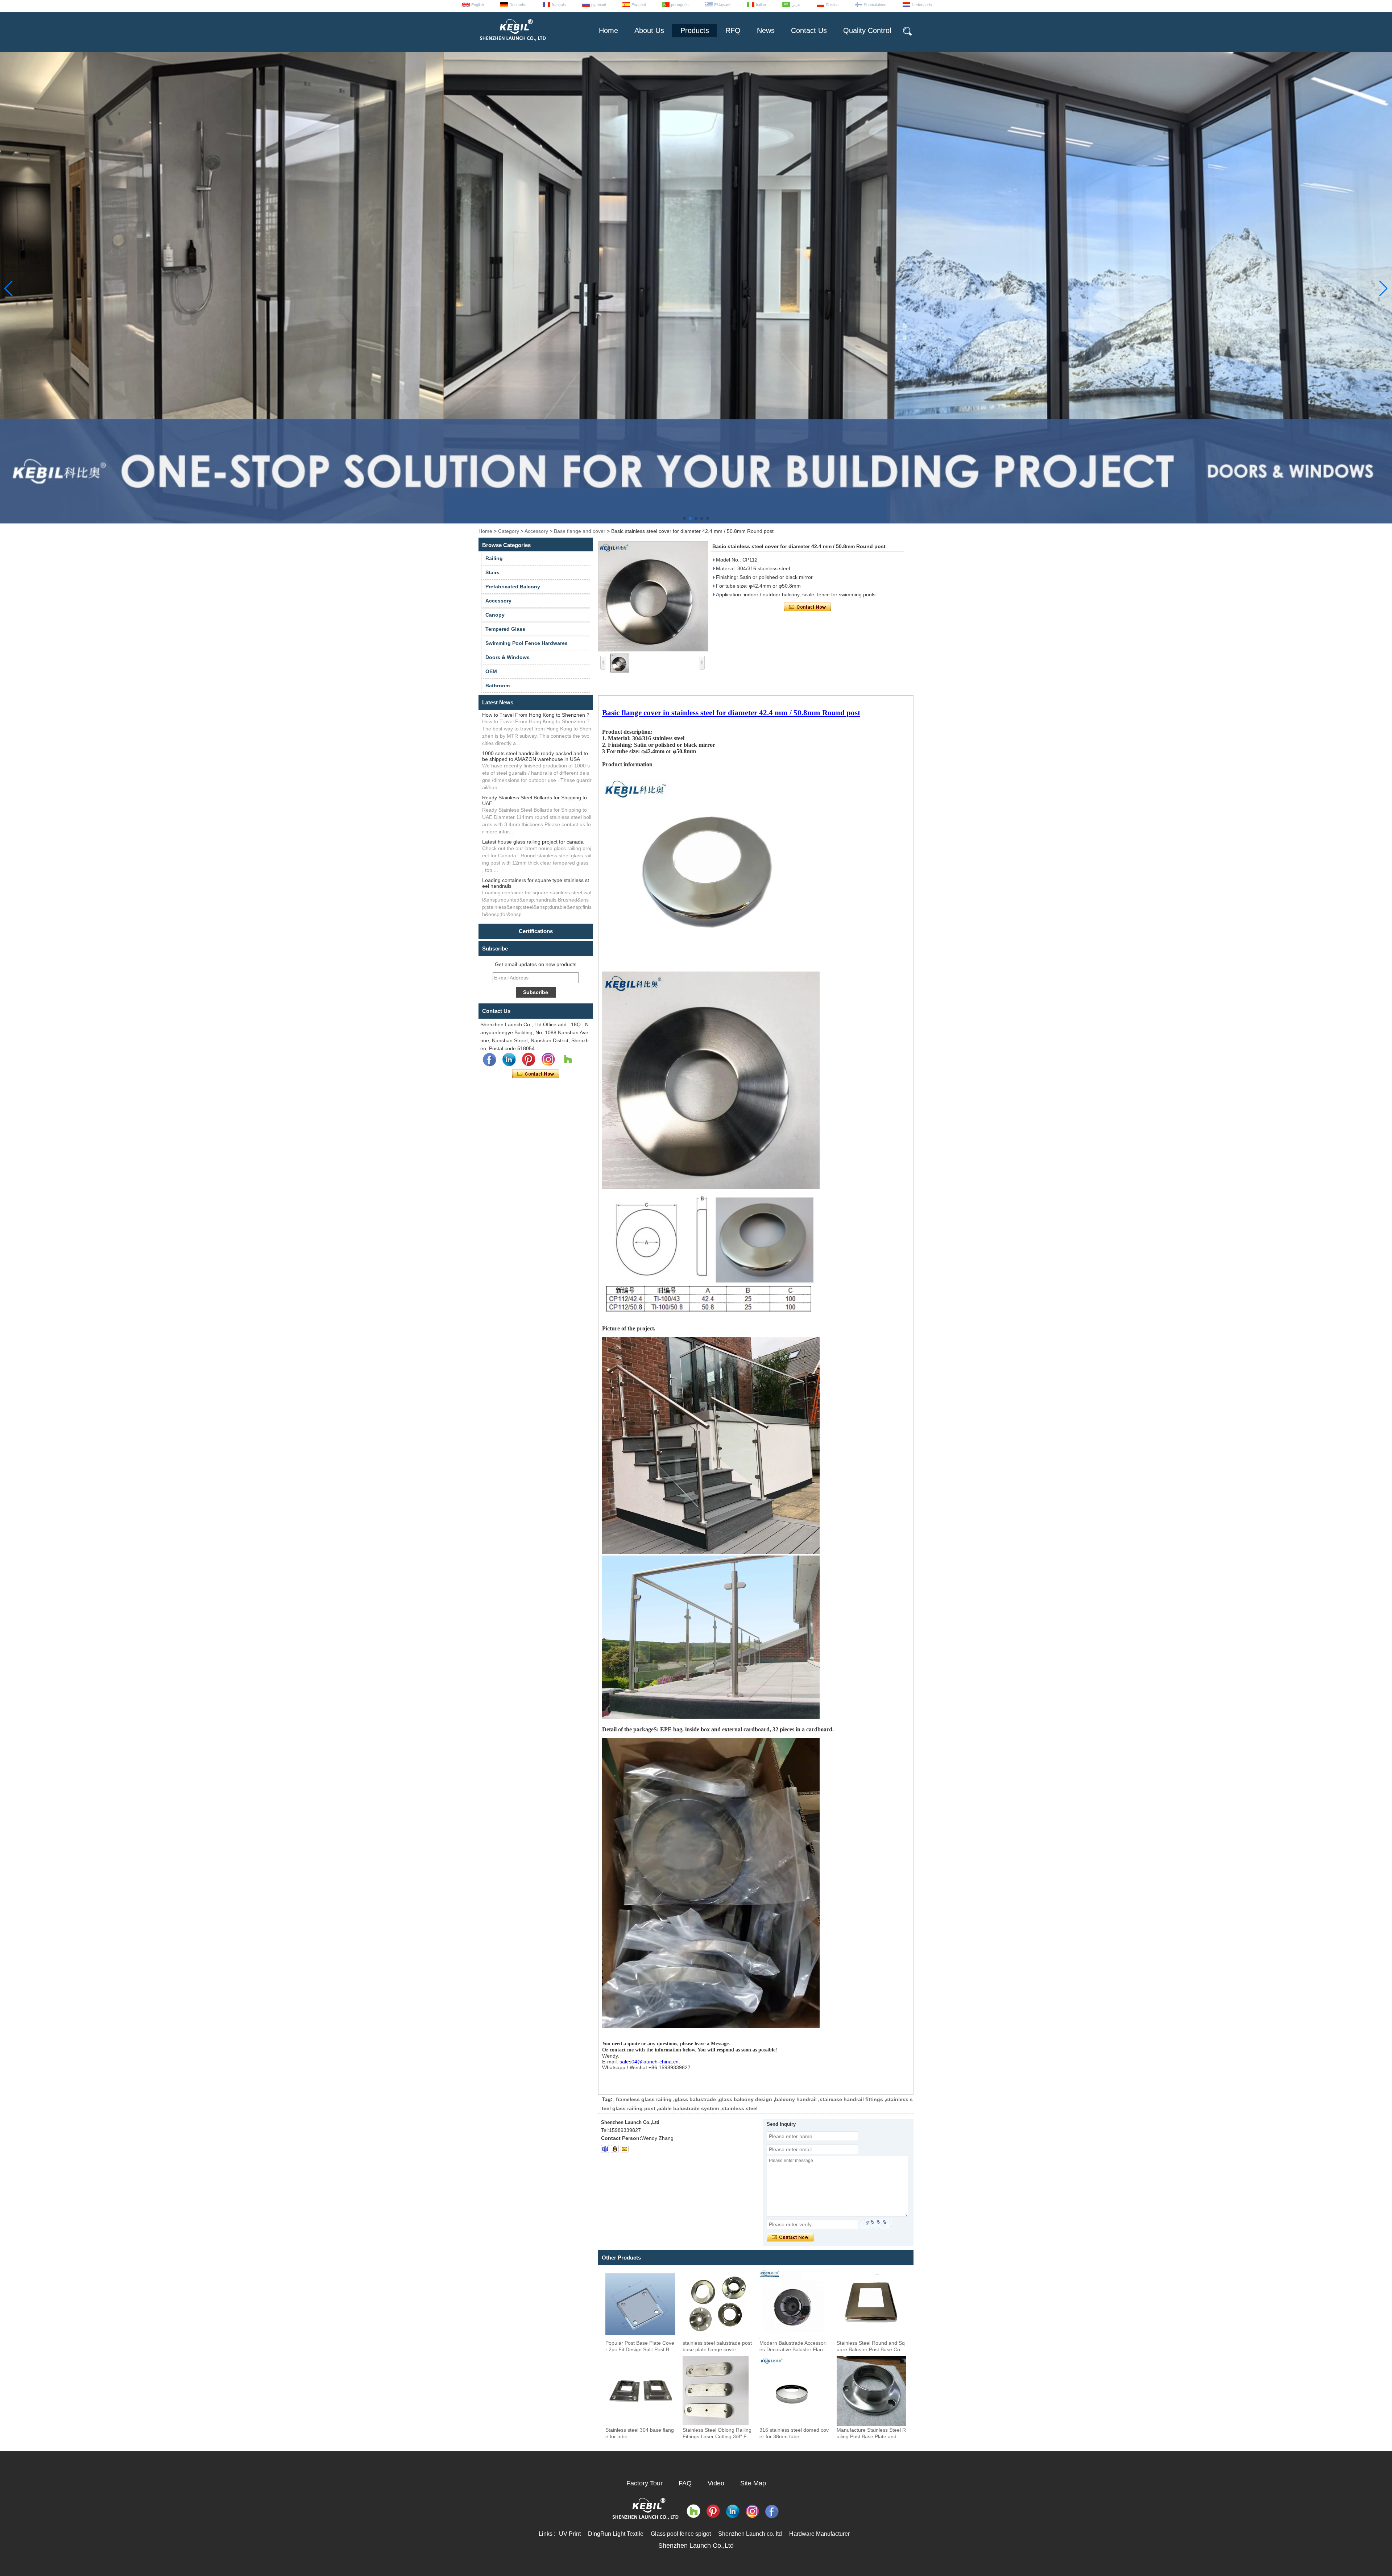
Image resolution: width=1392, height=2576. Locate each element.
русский (599, 5)
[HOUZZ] (568, 1060)
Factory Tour (645, 2483)
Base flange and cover (580, 531)
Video (716, 2483)
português (680, 5)
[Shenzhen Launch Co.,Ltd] (512, 44)
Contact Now (536, 1074)
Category (509, 531)
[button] (684, 518)
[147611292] (615, 2149)
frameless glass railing (644, 2099)
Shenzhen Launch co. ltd (750, 2534)
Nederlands (922, 5)
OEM (491, 671)
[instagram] (548, 1060)
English (478, 5)
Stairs (492, 572)
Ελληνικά (722, 5)
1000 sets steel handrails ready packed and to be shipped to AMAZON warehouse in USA (535, 756)
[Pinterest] (529, 1060)
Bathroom (498, 686)
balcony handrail (796, 2099)
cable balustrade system (689, 2108)
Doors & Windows (507, 657)
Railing (494, 558)
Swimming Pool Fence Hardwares (527, 643)
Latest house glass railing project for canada (533, 842)
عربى (796, 5)
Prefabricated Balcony (513, 587)
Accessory (536, 531)
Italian (761, 5)
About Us (649, 30)
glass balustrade (695, 2099)
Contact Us (809, 30)
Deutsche (518, 5)
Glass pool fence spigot (681, 2534)
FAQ (685, 2483)
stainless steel (740, 2108)
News (766, 30)
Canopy (495, 615)
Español (639, 5)
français (559, 5)
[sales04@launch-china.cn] (625, 2149)
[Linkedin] (509, 1060)
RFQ (733, 30)
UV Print (570, 2534)
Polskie (832, 5)
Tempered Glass (505, 629)
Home (608, 30)
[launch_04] (605, 2149)
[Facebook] (489, 1060)
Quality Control (867, 30)
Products (695, 30)
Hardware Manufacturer (819, 2534)
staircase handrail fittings (851, 2099)
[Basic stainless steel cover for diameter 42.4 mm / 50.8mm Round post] (653, 596)
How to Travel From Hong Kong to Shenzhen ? (536, 715)
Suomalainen (875, 5)
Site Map (753, 2483)
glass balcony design (745, 2099)
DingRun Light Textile (616, 2534)
